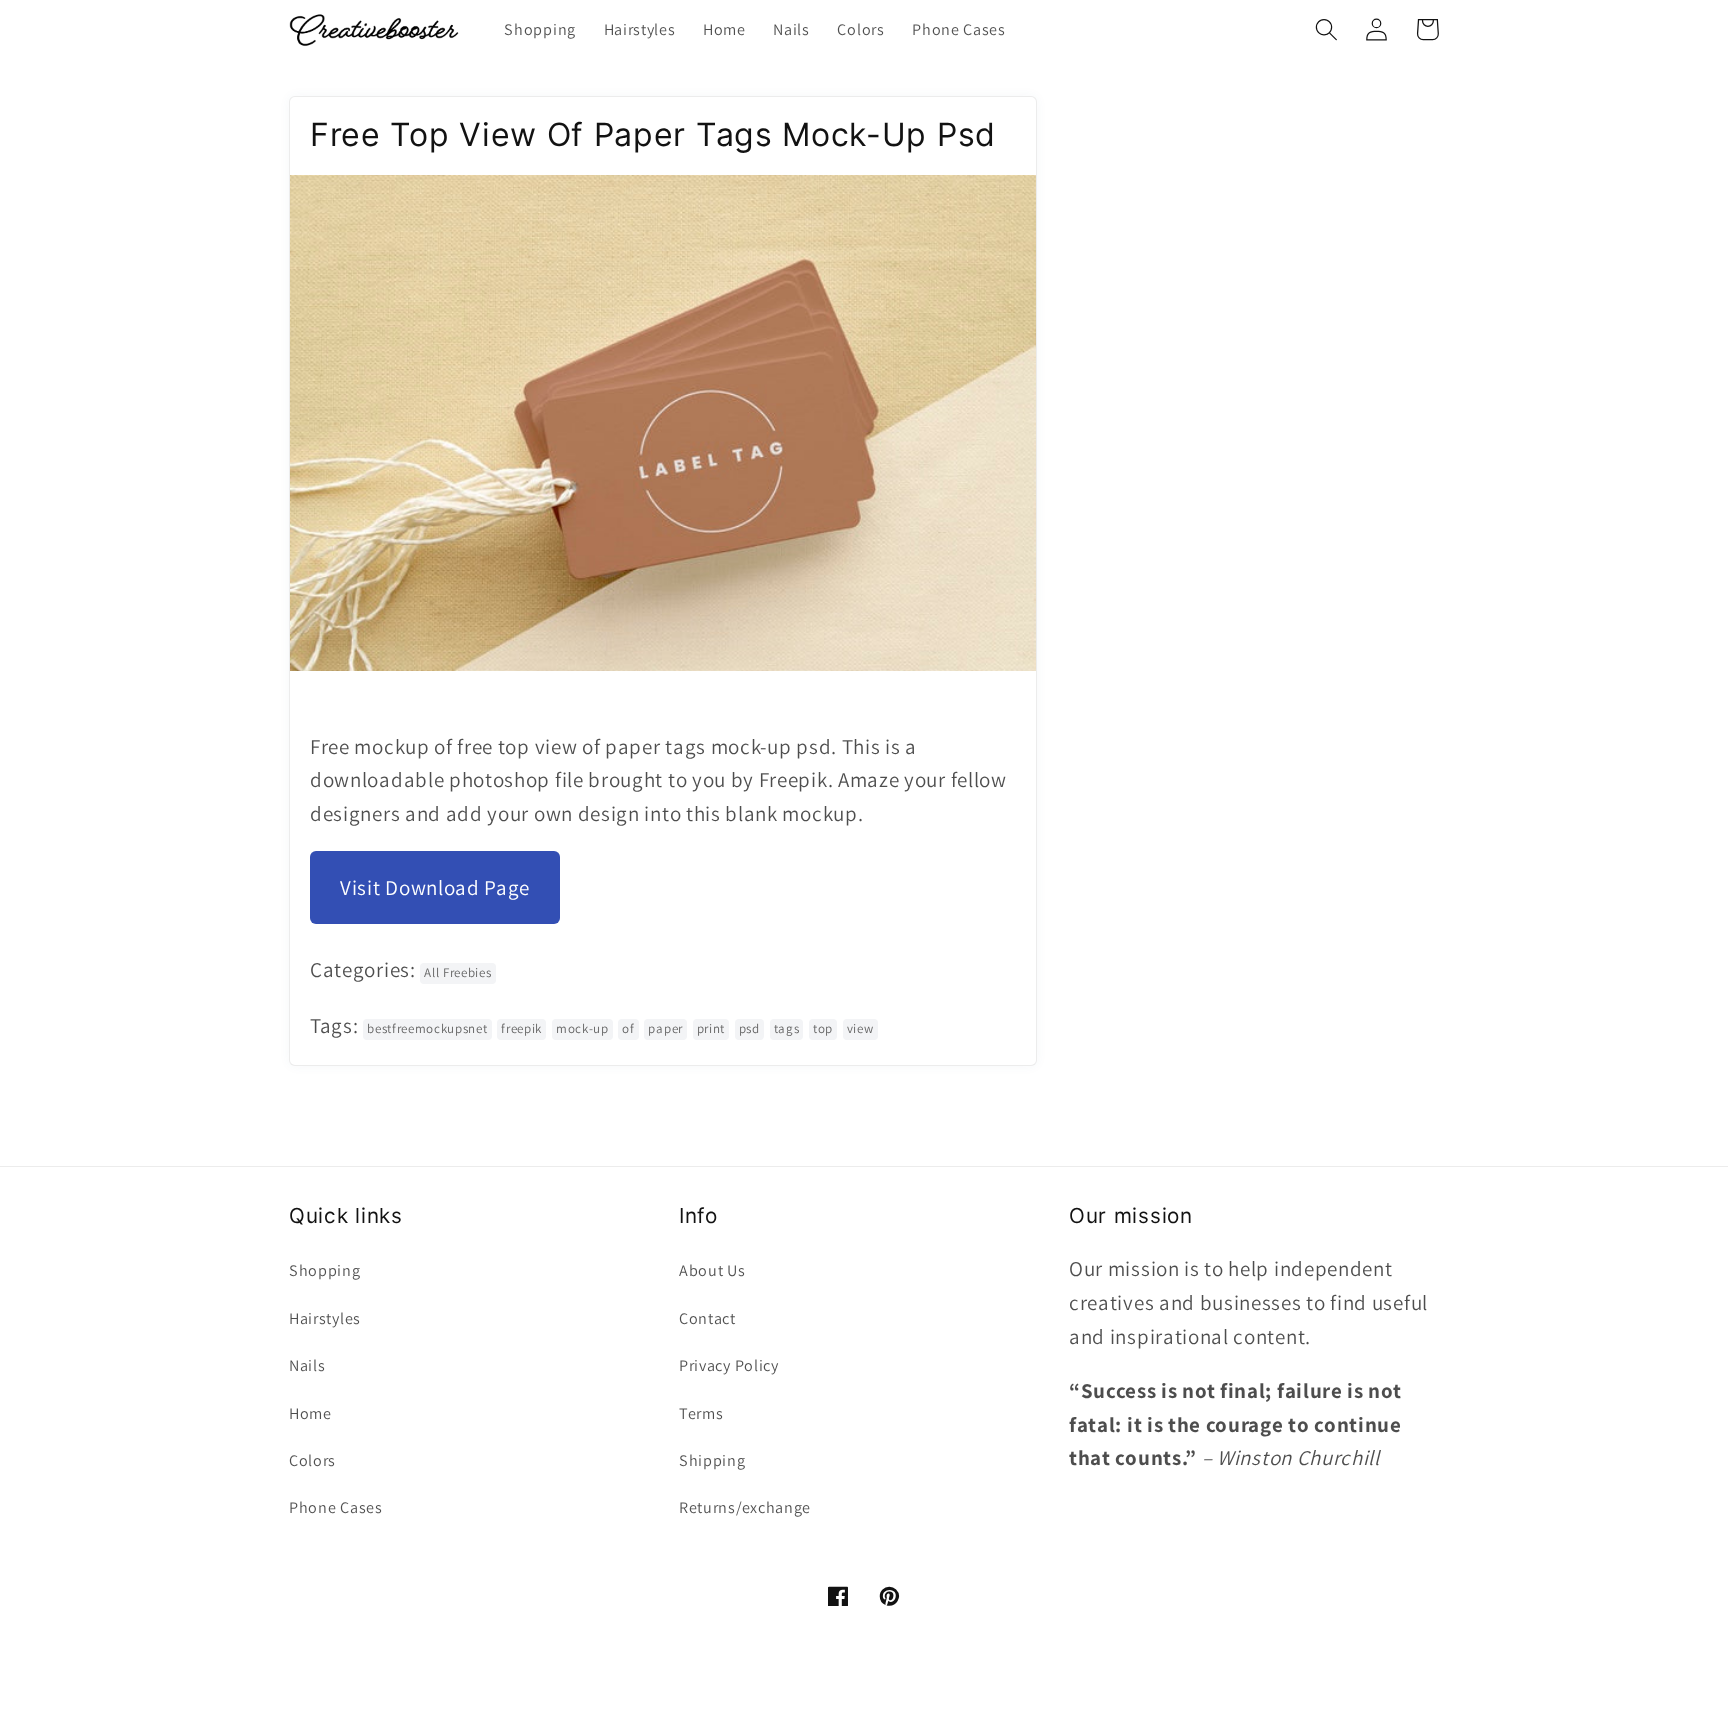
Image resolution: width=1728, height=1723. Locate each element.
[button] (1326, 29)
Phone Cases (336, 1507)
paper (665, 1028)
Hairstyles (325, 1318)
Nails (307, 1365)
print (711, 1028)
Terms (701, 1413)
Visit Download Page (435, 887)
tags (787, 1028)
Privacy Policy (729, 1365)
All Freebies (457, 972)
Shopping (325, 1270)
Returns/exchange (745, 1507)
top (823, 1028)
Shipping (712, 1460)
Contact (707, 1318)
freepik (521, 1028)
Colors (312, 1460)
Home (310, 1413)
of (628, 1028)
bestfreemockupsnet (427, 1028)
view (860, 1028)
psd (749, 1028)
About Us (712, 1270)
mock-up (582, 1028)
